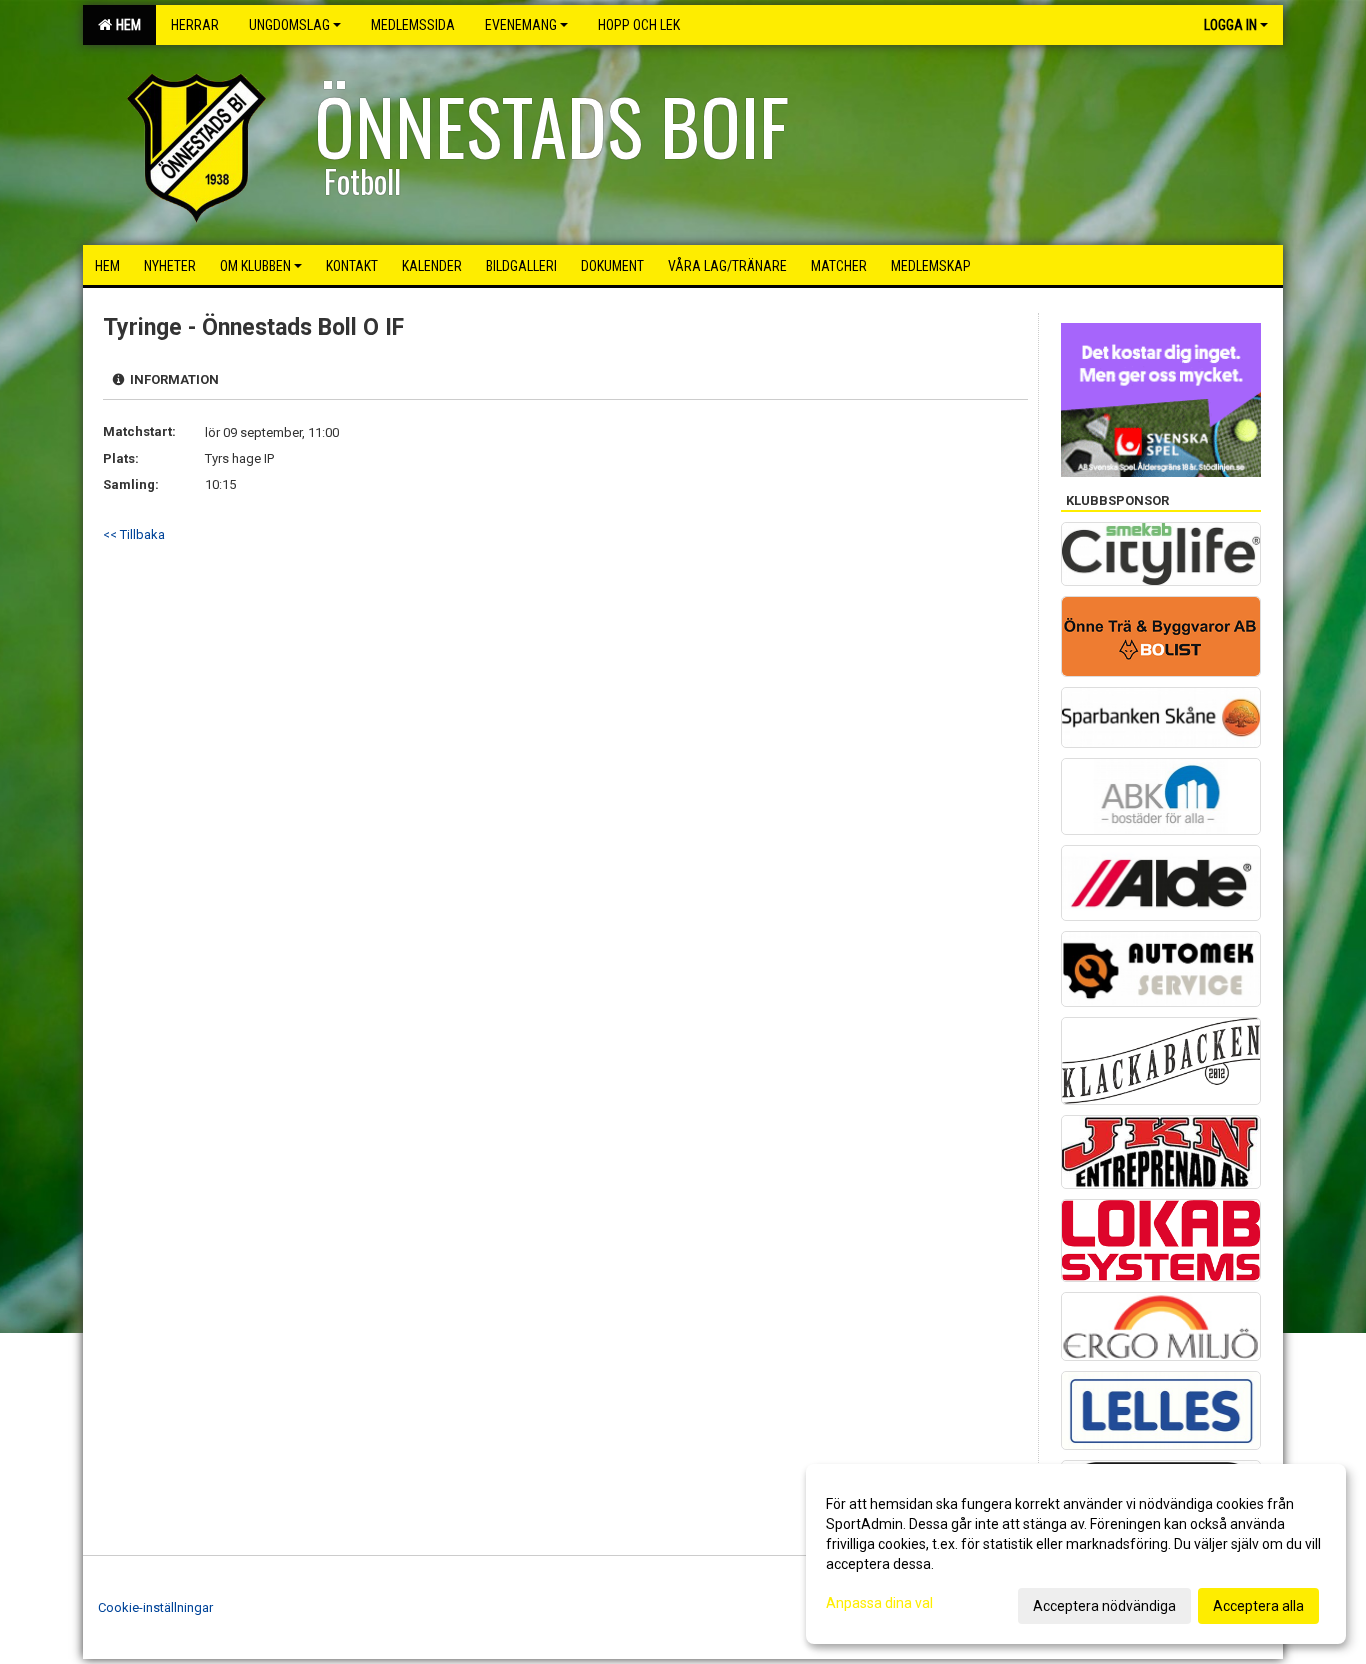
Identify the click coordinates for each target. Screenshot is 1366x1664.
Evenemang (521, 25)
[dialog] (1076, 1554)
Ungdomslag (289, 25)
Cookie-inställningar (155, 1607)
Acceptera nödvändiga (1104, 1606)
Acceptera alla (1258, 1606)
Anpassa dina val (879, 1603)
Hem (125, 25)
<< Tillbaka (134, 534)
